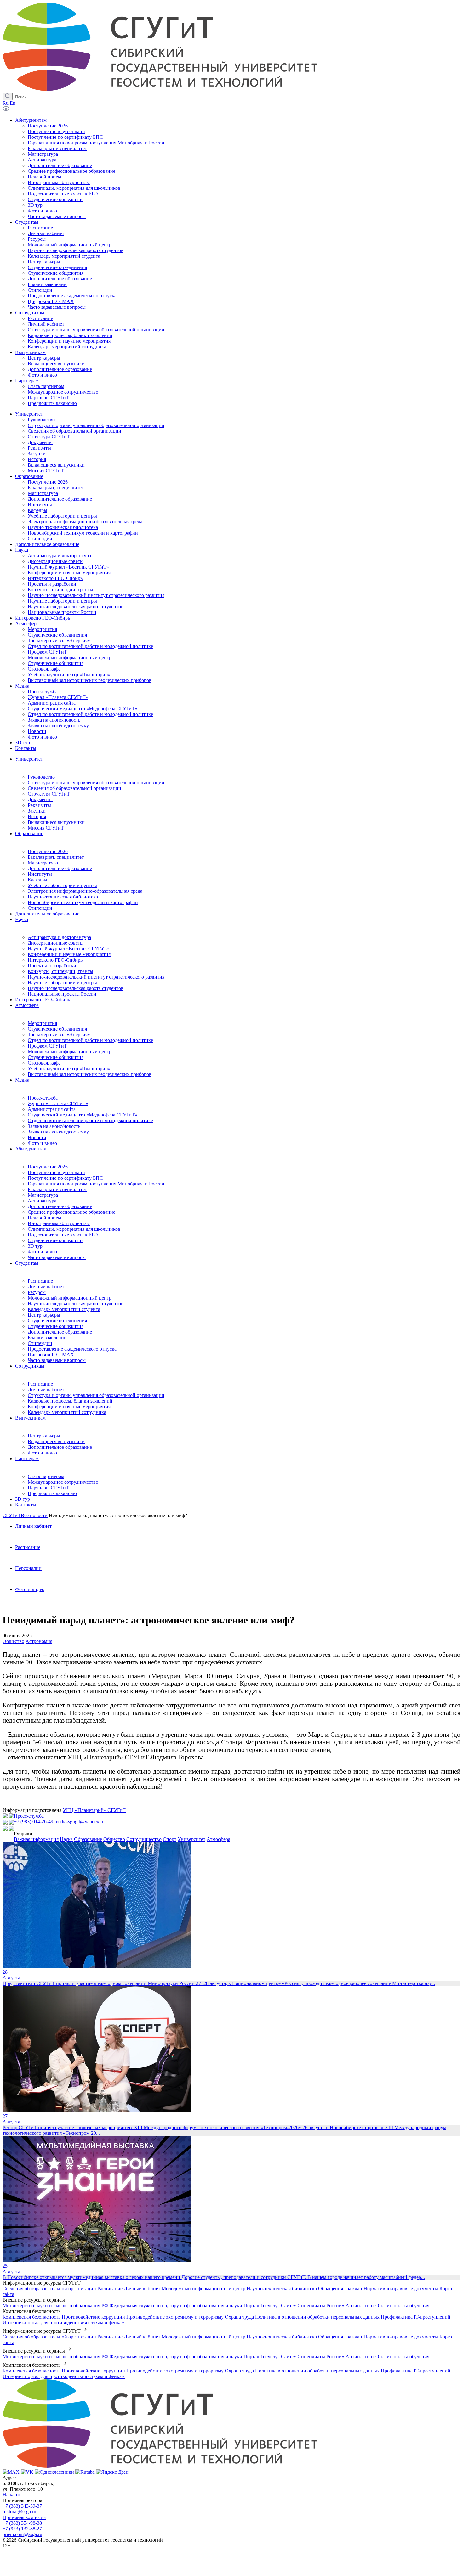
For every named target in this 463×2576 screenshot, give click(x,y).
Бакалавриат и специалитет (57, 1189)
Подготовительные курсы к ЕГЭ (63, 1235)
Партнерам (27, 1458)
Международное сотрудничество (63, 1482)
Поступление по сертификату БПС (65, 1178)
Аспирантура (42, 1201)
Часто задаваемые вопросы (57, 1257)
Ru (6, 103)
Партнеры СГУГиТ (48, 1488)
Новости (37, 1137)
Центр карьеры (44, 1315)
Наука (22, 919)
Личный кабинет (46, 1287)
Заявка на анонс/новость (54, 1126)
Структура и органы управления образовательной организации (96, 782)
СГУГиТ (12, 1515)
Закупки (37, 811)
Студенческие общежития (56, 1057)
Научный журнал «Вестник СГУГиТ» (68, 949)
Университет (29, 759)
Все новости (34, 1515)
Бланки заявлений (47, 1338)
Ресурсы (37, 1292)
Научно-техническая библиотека (63, 897)
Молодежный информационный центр (70, 1052)
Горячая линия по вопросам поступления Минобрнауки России (96, 1184)
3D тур (35, 1246)
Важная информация (36, 1839)
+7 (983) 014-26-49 (34, 1822)
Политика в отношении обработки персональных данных (317, 2317)
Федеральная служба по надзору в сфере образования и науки (176, 2306)
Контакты (26, 1505)
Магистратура (43, 863)
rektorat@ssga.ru (19, 2512)
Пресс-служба (43, 1098)
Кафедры (37, 880)
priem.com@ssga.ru (22, 2534)
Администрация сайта (52, 1109)
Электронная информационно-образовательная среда (85, 891)
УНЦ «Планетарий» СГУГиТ (94, 1810)
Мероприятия (42, 1023)
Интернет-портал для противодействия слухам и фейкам (64, 2323)
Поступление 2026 (48, 851)
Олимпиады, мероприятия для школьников (74, 1229)
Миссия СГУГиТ (46, 828)
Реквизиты (39, 805)
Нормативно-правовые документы (401, 2289)
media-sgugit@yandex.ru (80, 1822)
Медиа (22, 1080)
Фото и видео (42, 1143)
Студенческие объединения (57, 1029)
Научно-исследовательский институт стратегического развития (96, 977)
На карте (12, 2495)
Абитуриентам (31, 1149)
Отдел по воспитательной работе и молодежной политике (90, 1040)
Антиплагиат (360, 2306)
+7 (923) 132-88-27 (22, 2529)
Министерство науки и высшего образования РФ (55, 2306)
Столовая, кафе (44, 1063)
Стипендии (40, 908)
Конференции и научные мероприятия (69, 954)
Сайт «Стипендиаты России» (313, 2306)
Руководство (41, 777)
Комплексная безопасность (31, 2317)
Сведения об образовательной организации (74, 788)
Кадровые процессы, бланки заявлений (70, 1401)
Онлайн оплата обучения (402, 2306)
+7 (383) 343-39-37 (22, 2506)
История (37, 816)
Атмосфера (27, 1005)
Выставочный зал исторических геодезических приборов (90, 1074)
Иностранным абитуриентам (59, 1223)
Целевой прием (44, 1218)
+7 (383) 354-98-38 (22, 2523)
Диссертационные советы (56, 943)
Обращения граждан (340, 2289)
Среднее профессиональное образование (71, 1212)
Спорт (170, 1839)
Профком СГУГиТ (47, 1046)
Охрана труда (239, 2317)
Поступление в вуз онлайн (56, 1172)
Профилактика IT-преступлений (416, 2317)
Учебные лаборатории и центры (62, 885)
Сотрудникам (30, 1366)
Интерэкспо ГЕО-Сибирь (55, 960)
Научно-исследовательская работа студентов (76, 988)
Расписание (40, 1281)
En (13, 103)
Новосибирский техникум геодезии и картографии (83, 902)
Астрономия (39, 1641)
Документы (40, 799)
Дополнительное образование (60, 868)
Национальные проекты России (62, 994)
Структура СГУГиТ (49, 794)
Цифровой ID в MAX (51, 1355)
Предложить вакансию (52, 1493)
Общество (13, 1641)
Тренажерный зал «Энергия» (59, 1035)
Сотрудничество (144, 1839)
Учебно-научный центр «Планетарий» (69, 1069)
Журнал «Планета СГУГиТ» (58, 1103)
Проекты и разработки (52, 966)
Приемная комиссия (24, 2517)
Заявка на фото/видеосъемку (58, 1132)
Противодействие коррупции (93, 2317)
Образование (29, 833)
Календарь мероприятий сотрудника (67, 1412)
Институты (40, 874)
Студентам (27, 1263)
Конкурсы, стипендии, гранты (60, 971)
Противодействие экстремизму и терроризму (175, 2317)
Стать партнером (46, 1476)
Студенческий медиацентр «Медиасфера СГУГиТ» (83, 1115)
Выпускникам (30, 1418)
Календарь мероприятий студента (64, 1309)
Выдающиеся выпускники (56, 822)
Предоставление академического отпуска (72, 1349)
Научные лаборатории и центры (62, 983)
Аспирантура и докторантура (59, 937)
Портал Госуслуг (262, 2306)
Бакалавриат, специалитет (56, 857)
